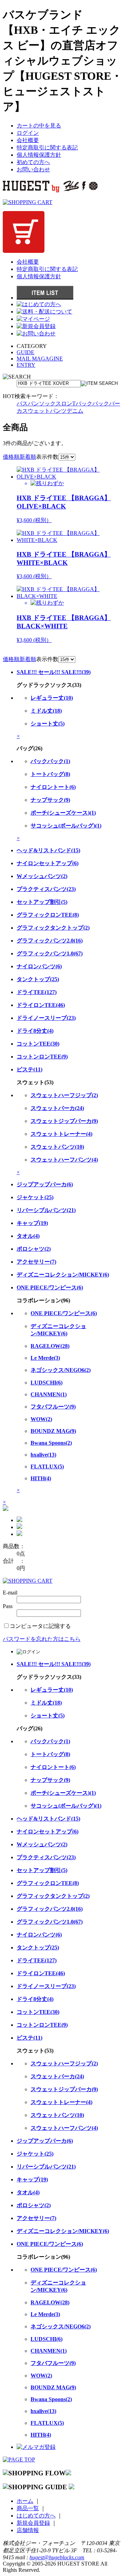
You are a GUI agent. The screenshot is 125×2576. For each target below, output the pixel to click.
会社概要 (28, 140)
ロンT (68, 404)
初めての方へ (33, 162)
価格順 (11, 457)
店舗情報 (28, 2530)
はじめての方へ (36, 2516)
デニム (75, 411)
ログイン (28, 133)
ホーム (25, 2501)
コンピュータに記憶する (40, 1626)
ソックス (50, 404)
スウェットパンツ (44, 411)
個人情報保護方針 (39, 155)
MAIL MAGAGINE (40, 359)
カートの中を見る (39, 126)
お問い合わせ (33, 169)
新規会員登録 (33, 2523)
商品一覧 (28, 2508)
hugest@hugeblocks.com (57, 2557)
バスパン (28, 404)
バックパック (92, 404)
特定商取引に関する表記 (47, 148)
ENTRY (26, 365)
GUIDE (26, 352)
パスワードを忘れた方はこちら (42, 1639)
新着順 (28, 457)
